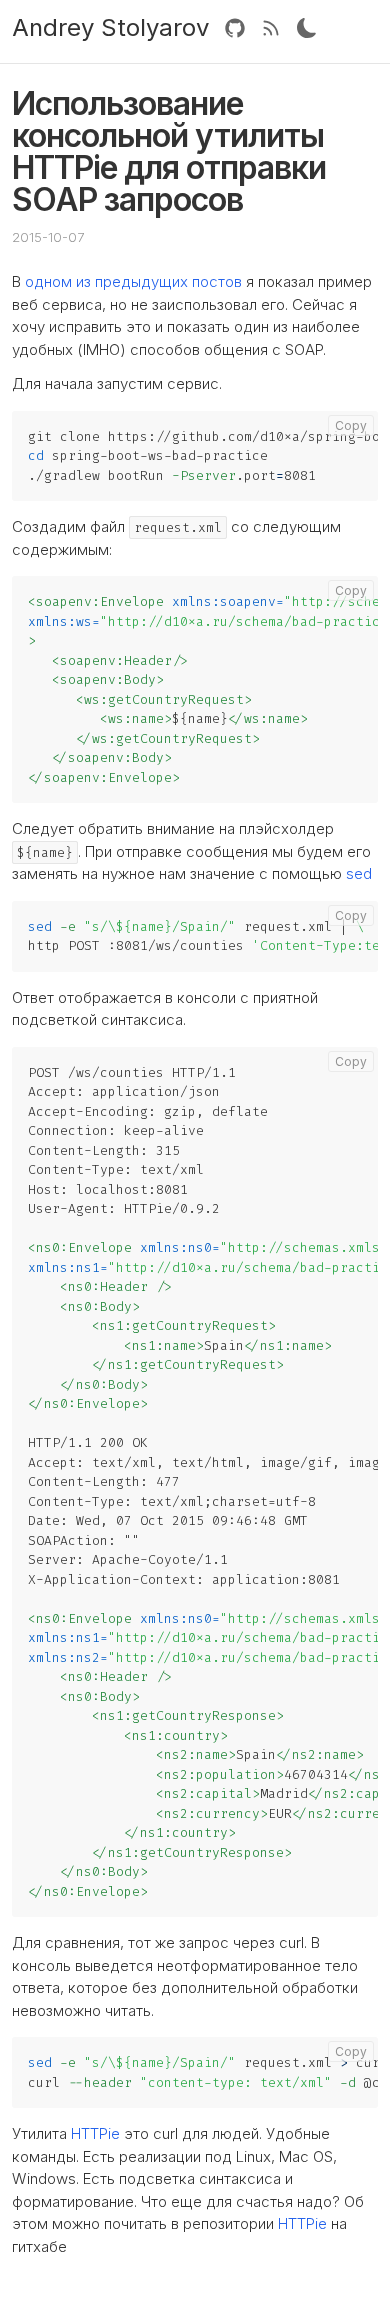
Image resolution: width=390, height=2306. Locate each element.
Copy (351, 425)
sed (359, 873)
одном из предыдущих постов (133, 281)
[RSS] (271, 28)
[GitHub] (235, 28)
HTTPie (95, 2133)
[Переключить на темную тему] (307, 28)
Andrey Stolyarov (110, 27)
